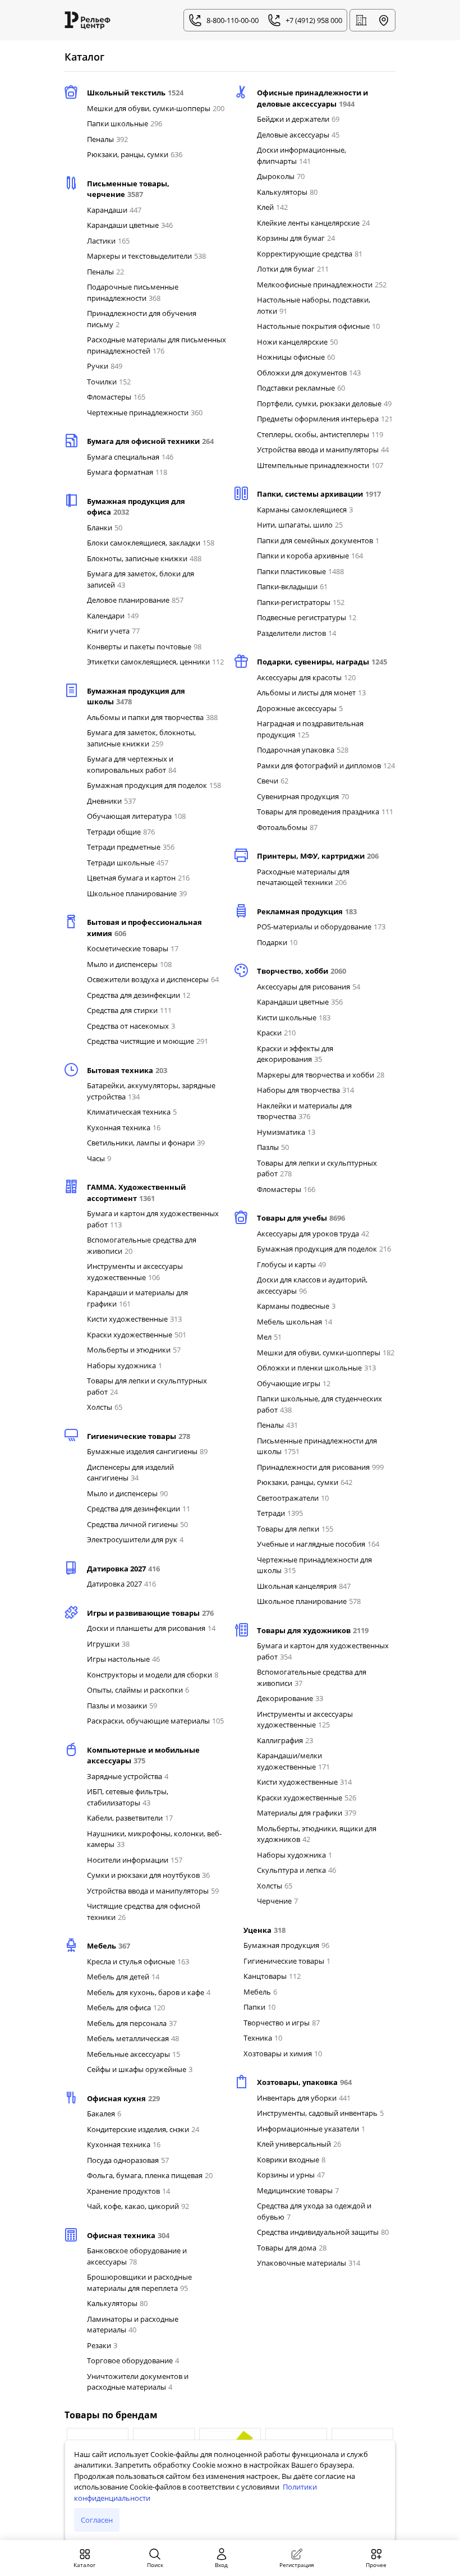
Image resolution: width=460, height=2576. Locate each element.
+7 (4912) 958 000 (314, 20)
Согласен (97, 2520)
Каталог (84, 2565)
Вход (221, 2565)
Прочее (376, 2565)
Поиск (155, 2565)
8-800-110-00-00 (233, 20)
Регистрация (297, 2565)
